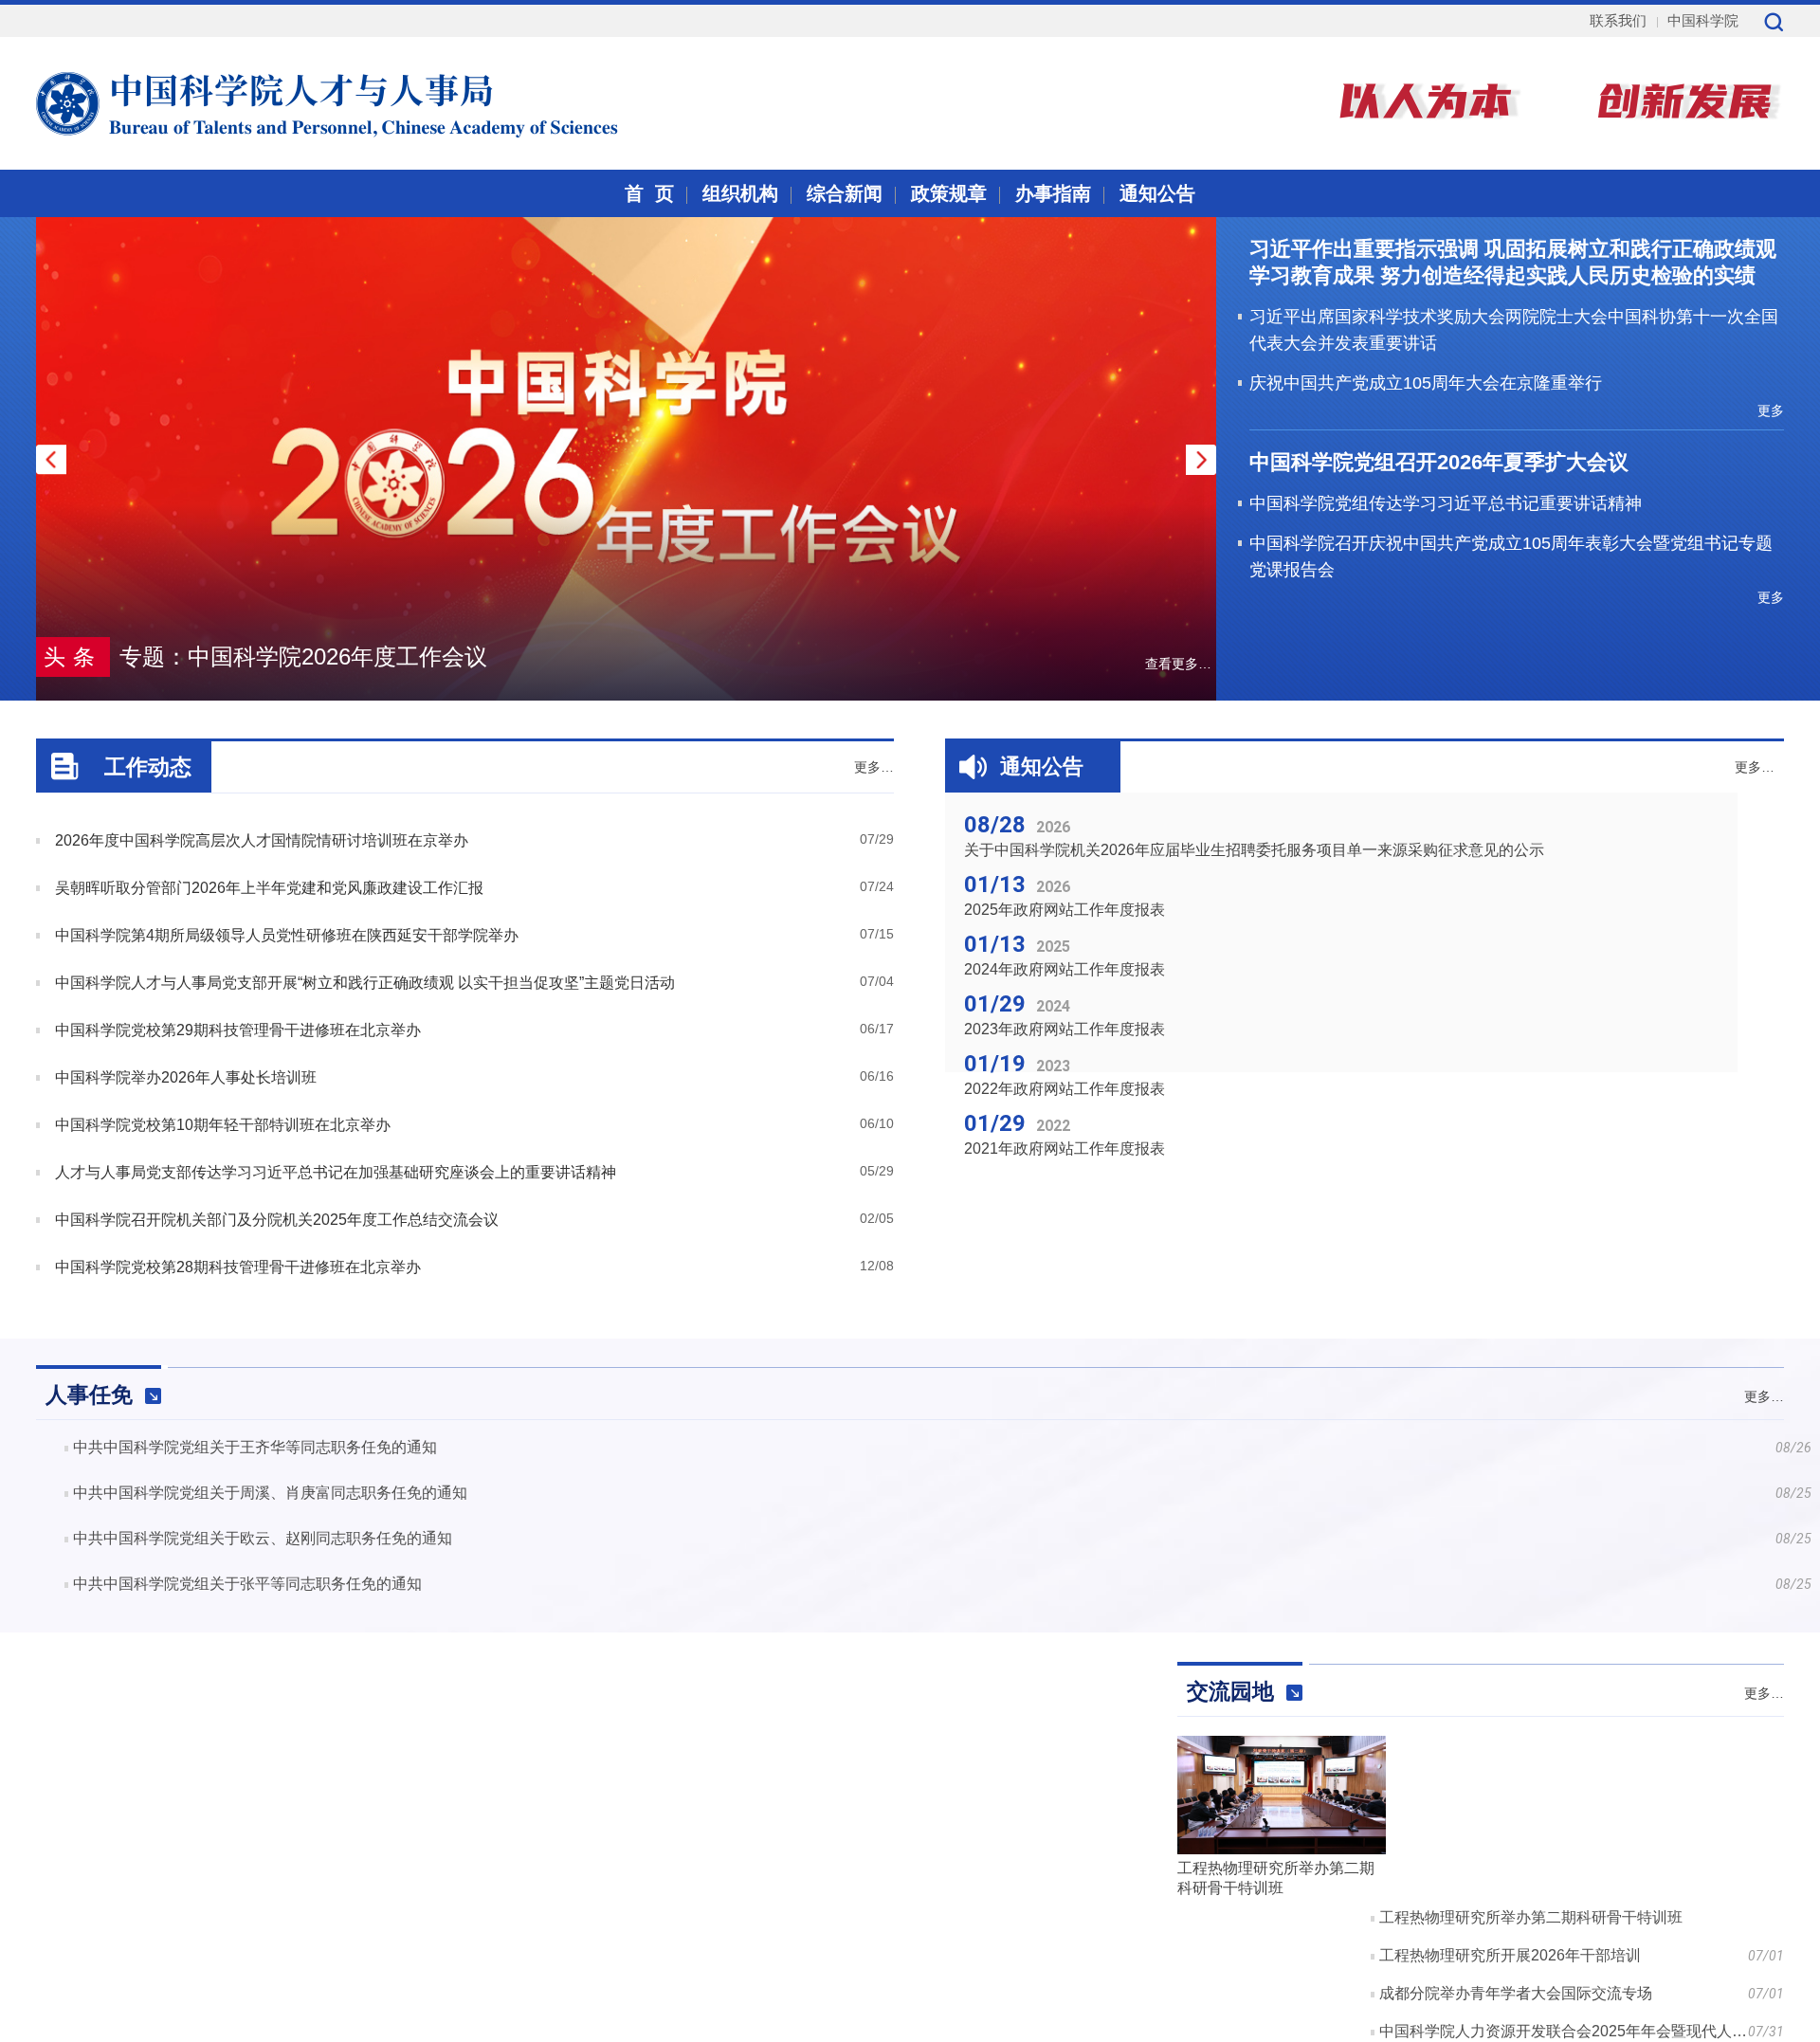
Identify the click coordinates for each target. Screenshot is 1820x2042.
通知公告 (1157, 193)
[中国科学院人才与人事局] (281, 101)
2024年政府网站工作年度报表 (1065, 969)
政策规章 (949, 193)
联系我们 (1618, 20)
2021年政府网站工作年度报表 (1065, 1149)
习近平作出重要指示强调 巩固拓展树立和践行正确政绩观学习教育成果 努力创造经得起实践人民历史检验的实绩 (1513, 262)
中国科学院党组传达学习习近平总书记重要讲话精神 (1446, 503)
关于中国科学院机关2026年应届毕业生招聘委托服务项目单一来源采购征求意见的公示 (1254, 850)
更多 (1771, 410)
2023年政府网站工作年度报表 (1065, 1029)
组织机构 (740, 193)
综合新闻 (845, 193)
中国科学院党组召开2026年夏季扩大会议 (1439, 462)
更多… (874, 767)
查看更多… (1178, 664)
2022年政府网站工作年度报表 (1065, 1089)
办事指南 (1053, 193)
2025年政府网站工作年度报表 (1065, 910)
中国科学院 (1703, 20)
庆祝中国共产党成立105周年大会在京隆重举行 (1426, 383)
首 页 (649, 193)
